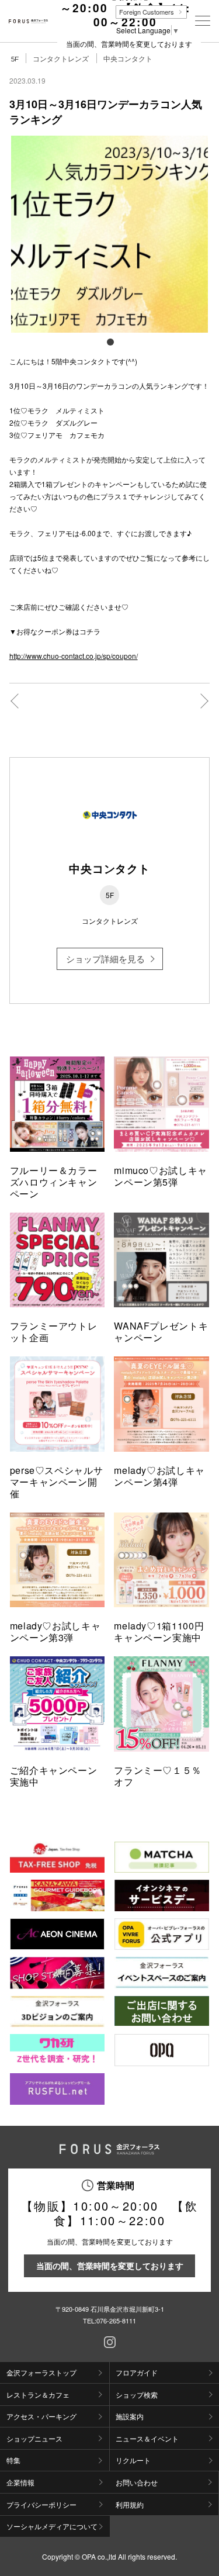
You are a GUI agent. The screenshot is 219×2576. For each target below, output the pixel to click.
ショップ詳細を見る (105, 959)
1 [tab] (110, 341)
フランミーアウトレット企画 (54, 1332)
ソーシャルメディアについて (52, 2526)
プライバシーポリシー (41, 2504)
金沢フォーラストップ (41, 2372)
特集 (13, 2460)
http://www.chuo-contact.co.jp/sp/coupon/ (74, 656)
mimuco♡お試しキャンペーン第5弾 (161, 1176)
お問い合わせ (137, 2482)
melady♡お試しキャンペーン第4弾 (159, 1476)
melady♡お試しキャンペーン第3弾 (55, 1631)
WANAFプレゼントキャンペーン (161, 1332)
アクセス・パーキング (41, 2416)
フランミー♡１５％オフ (158, 1776)
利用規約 (130, 2504)
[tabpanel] (110, 234)
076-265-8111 (116, 2321)
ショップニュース (34, 2438)
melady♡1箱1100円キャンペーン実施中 (159, 1631)
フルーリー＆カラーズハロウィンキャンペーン (54, 1182)
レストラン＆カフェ (38, 2394)
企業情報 (20, 2482)
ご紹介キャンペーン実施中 (54, 1776)
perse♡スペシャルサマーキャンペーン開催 (57, 1482)
